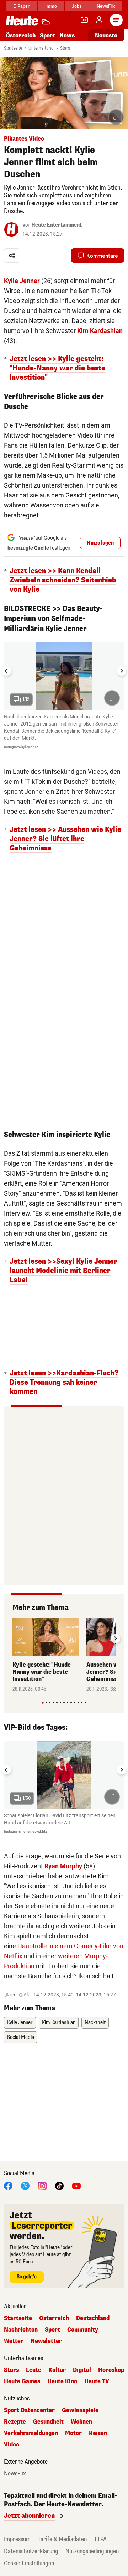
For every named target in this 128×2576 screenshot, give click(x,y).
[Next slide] (122, 671)
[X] (25, 2185)
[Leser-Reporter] (84, 20)
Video (12, 2445)
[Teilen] (12, 256)
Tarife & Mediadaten (62, 2539)
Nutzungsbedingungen (92, 2551)
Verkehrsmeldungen (31, 2433)
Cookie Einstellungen (29, 2563)
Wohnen (81, 2422)
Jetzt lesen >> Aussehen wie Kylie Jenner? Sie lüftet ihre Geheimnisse (65, 839)
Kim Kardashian (100, 331)
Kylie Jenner (22, 281)
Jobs (77, 6)
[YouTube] (76, 2185)
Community (83, 2330)
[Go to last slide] (6, 671)
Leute (34, 2370)
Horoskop (111, 2370)
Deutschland (93, 2318)
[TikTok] (59, 2185)
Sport (47, 36)
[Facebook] (8, 2185)
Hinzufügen (100, 543)
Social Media (21, 2037)
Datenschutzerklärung (31, 2551)
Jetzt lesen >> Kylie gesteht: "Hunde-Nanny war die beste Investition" (57, 368)
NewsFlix (106, 6)
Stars (65, 48)
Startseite (13, 48)
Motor (73, 2433)
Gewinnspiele (80, 2410)
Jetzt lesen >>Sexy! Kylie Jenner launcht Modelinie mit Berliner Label (63, 1271)
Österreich (21, 36)
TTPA (100, 2539)
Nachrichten (21, 2330)
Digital (82, 2370)
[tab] (42, 1703)
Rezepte (15, 2422)
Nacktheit (95, 2023)
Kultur (57, 2370)
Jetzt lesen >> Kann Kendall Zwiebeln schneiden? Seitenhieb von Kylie (63, 580)
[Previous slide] (12, 1638)
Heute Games (22, 2381)
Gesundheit (48, 2422)
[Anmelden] (99, 20)
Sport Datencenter (29, 2410)
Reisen (98, 2433)
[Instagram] (42, 2185)
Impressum (17, 2539)
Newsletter (46, 2341)
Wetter (14, 2341)
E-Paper (22, 6)
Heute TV (97, 2381)
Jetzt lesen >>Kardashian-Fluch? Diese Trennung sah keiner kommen (64, 1383)
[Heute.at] (22, 21)
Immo (51, 6)
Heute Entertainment (57, 225)
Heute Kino (62, 2381)
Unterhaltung (41, 48)
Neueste (106, 36)
